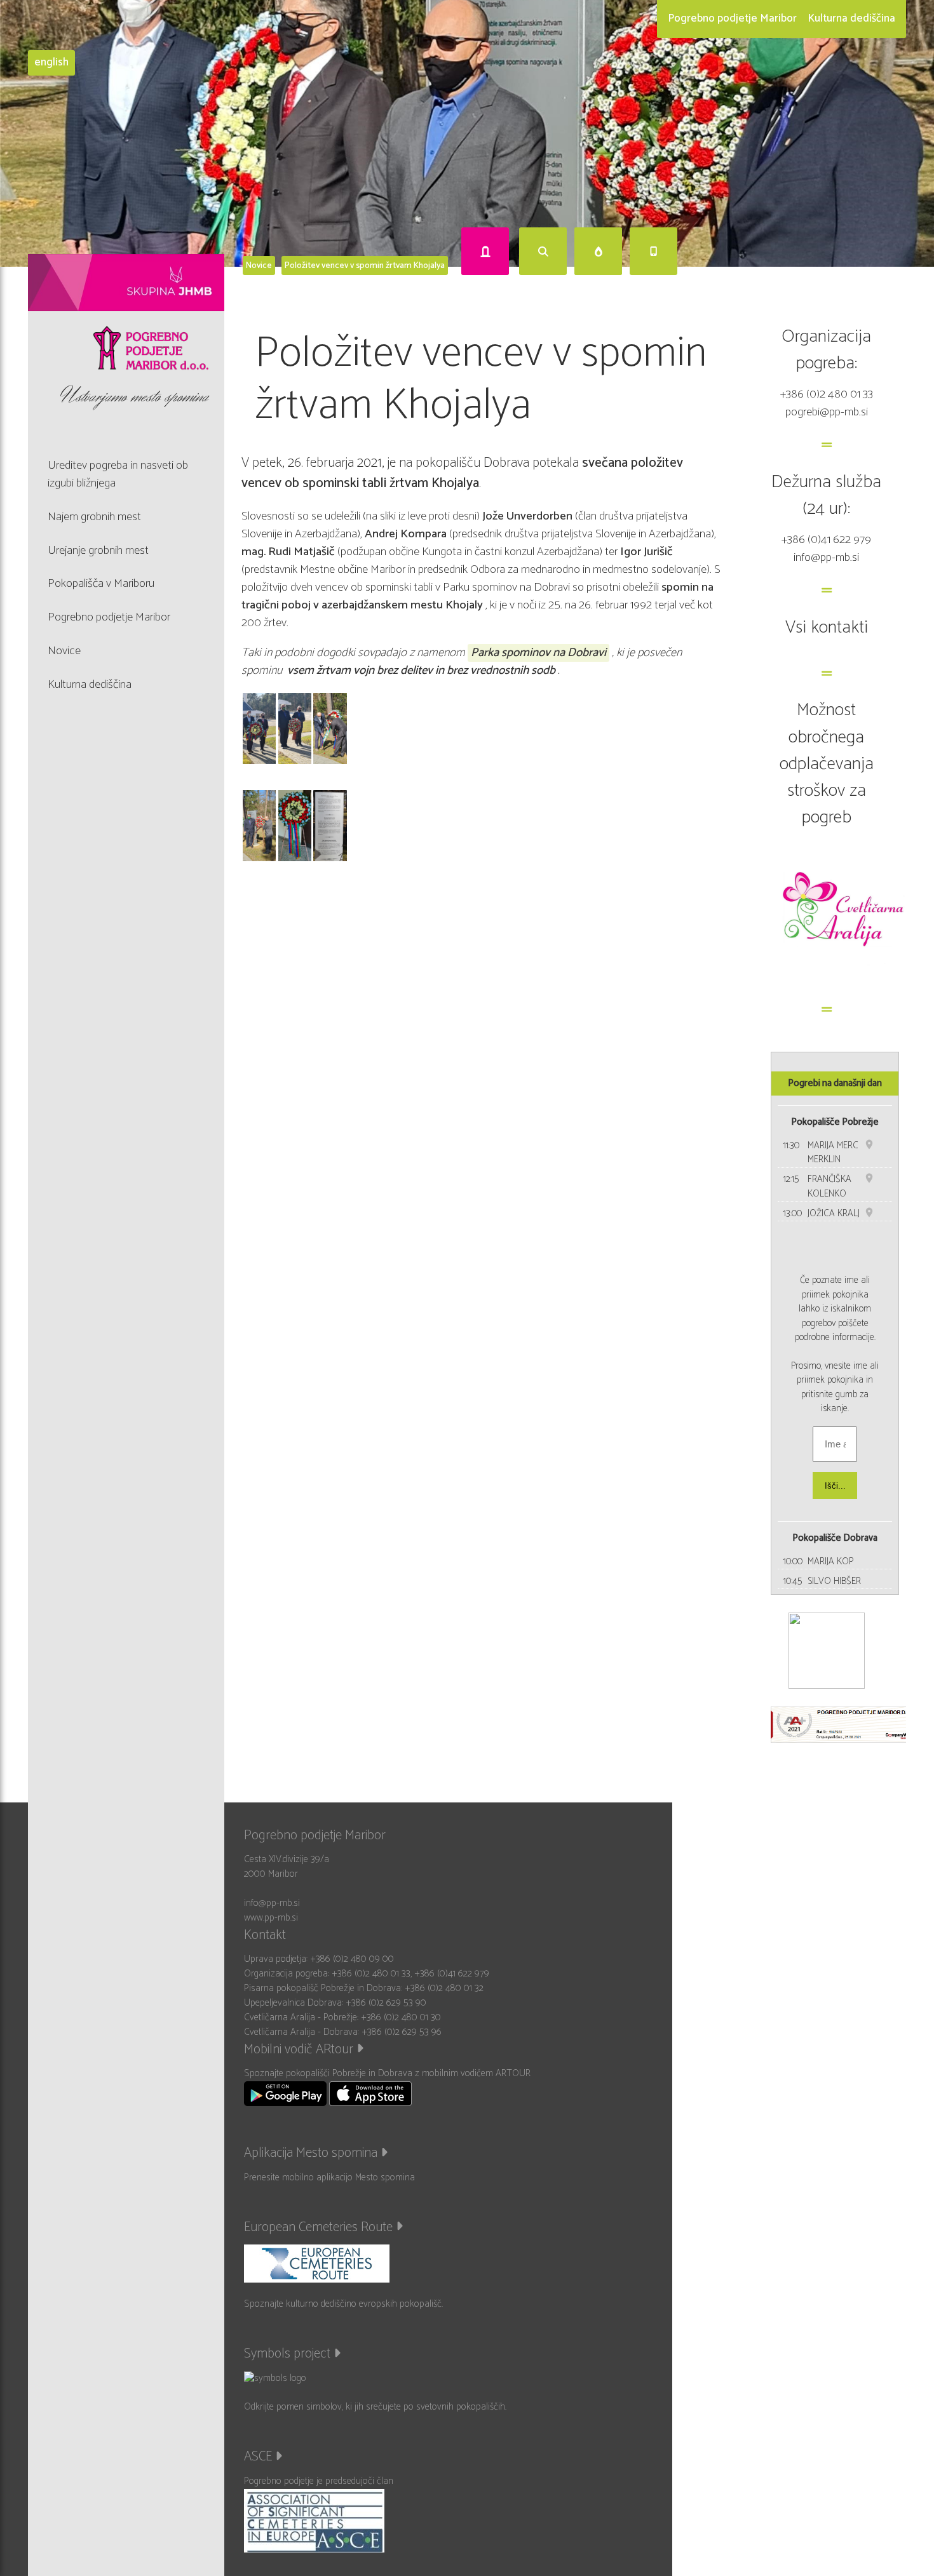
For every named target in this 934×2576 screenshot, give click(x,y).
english (51, 63)
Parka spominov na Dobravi (538, 653)
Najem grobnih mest (94, 517)
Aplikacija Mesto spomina (312, 2153)
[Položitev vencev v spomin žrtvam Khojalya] (260, 728)
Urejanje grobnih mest (98, 550)
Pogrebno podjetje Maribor (732, 18)
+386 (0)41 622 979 (826, 540)
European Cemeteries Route (320, 2227)
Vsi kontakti (827, 627)
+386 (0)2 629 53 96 (402, 2032)
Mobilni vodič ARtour (300, 2049)
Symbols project (289, 2354)
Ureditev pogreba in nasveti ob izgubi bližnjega (118, 474)
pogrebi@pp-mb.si (827, 412)
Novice (259, 265)
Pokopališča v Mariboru (101, 583)
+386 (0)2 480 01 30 (401, 2017)
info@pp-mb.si (826, 557)
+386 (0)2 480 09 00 (352, 1959)
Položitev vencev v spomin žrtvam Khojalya (365, 265)
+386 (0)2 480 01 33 (827, 394)
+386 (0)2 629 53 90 (386, 2003)
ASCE (260, 2457)
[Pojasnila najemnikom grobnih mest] (485, 251)
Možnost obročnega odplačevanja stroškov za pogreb (827, 763)
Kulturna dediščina (851, 18)
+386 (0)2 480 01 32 (444, 1988)
